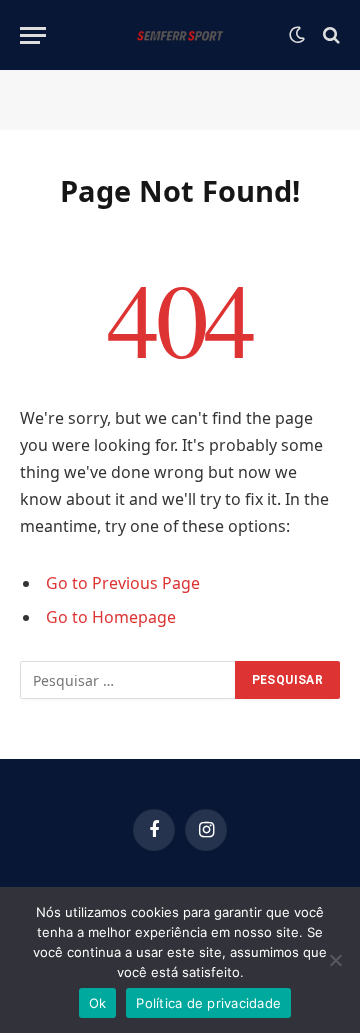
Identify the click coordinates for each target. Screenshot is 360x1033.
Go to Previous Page (123, 583)
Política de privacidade (208, 1003)
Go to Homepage (111, 617)
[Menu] (33, 35)
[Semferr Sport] (179, 35)
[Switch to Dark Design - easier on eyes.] (297, 35)
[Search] (329, 35)
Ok (98, 1003)
